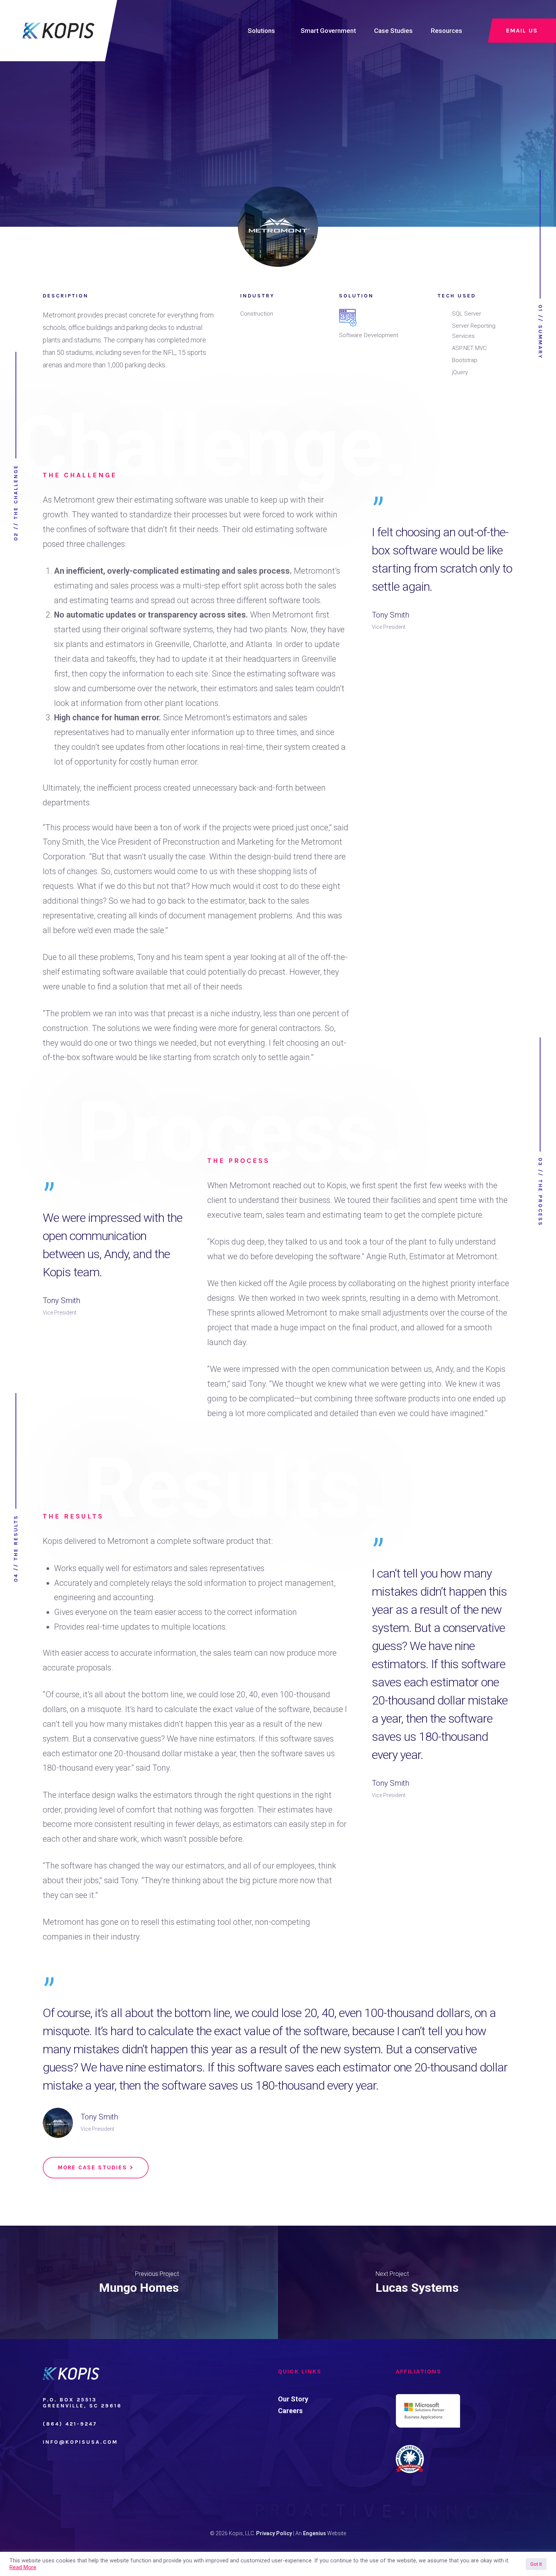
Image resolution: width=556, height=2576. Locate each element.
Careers (290, 2411)
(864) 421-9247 (70, 2424)
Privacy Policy (274, 2533)
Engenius (314, 2533)
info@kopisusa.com (80, 2442)
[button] (96, 2168)
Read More (23, 2567)
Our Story (293, 2399)
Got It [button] (536, 2564)
